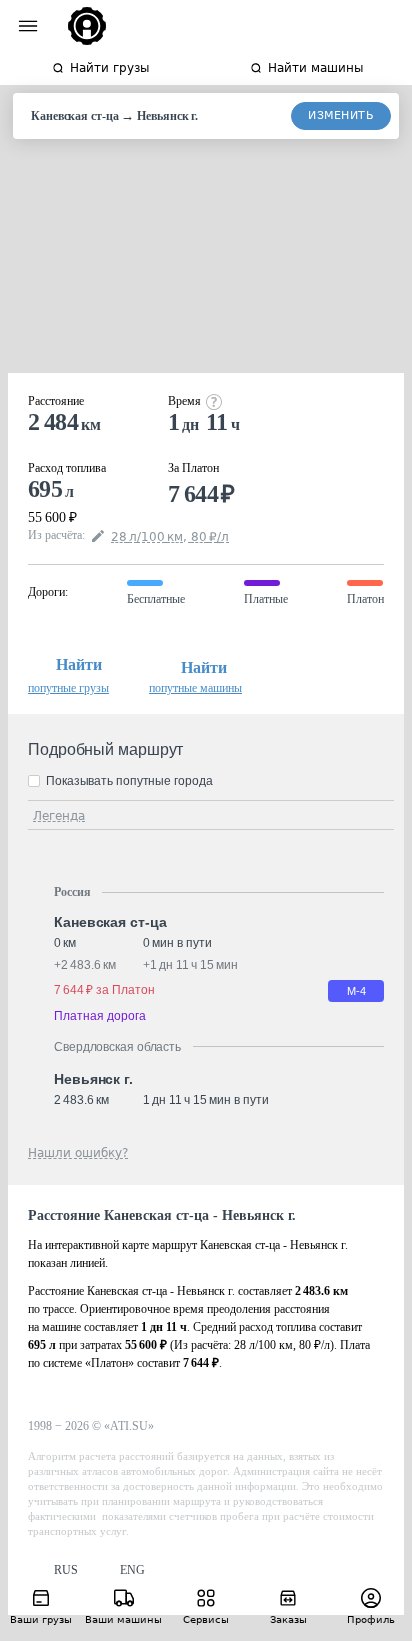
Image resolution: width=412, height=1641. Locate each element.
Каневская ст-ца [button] (110, 922)
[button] (53, 1570)
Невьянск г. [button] (93, 1079)
